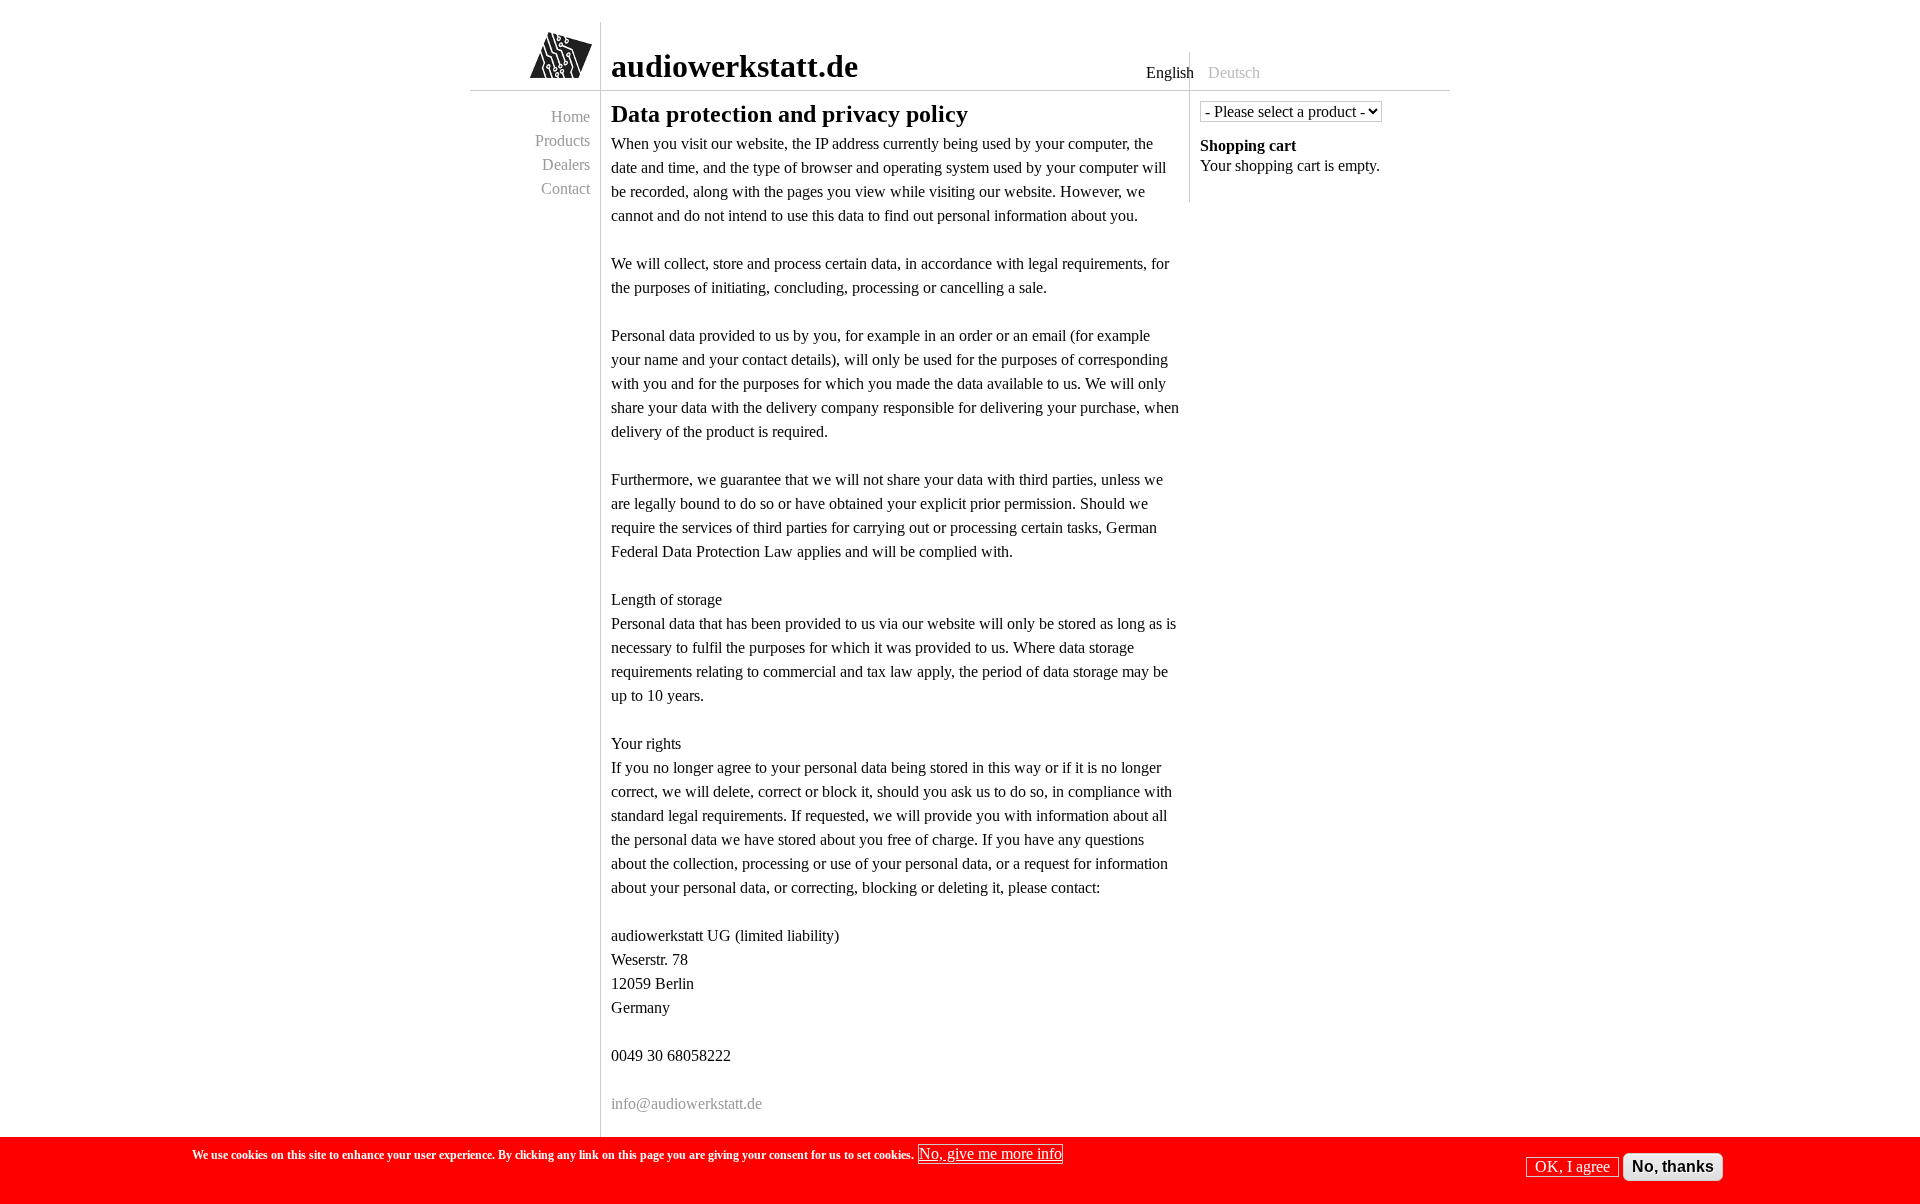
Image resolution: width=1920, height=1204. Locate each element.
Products (562, 140)
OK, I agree (1572, 1166)
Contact (565, 188)
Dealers (566, 164)
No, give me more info (990, 1153)
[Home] (542, 60)
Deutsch (1234, 72)
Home (570, 116)
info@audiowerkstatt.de (686, 1103)
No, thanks (1673, 1166)
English (1170, 72)
